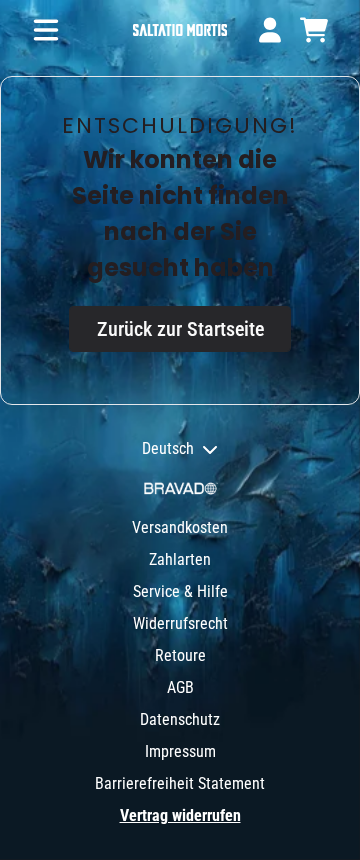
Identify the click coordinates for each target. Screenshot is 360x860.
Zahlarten (180, 559)
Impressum (180, 751)
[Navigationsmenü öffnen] (46, 30)
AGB (180, 687)
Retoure (180, 655)
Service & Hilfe (180, 591)
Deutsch (168, 448)
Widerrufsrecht (180, 623)
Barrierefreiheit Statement (180, 783)
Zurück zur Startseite (180, 329)
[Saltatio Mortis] (179, 30)
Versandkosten (180, 527)
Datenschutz (180, 719)
